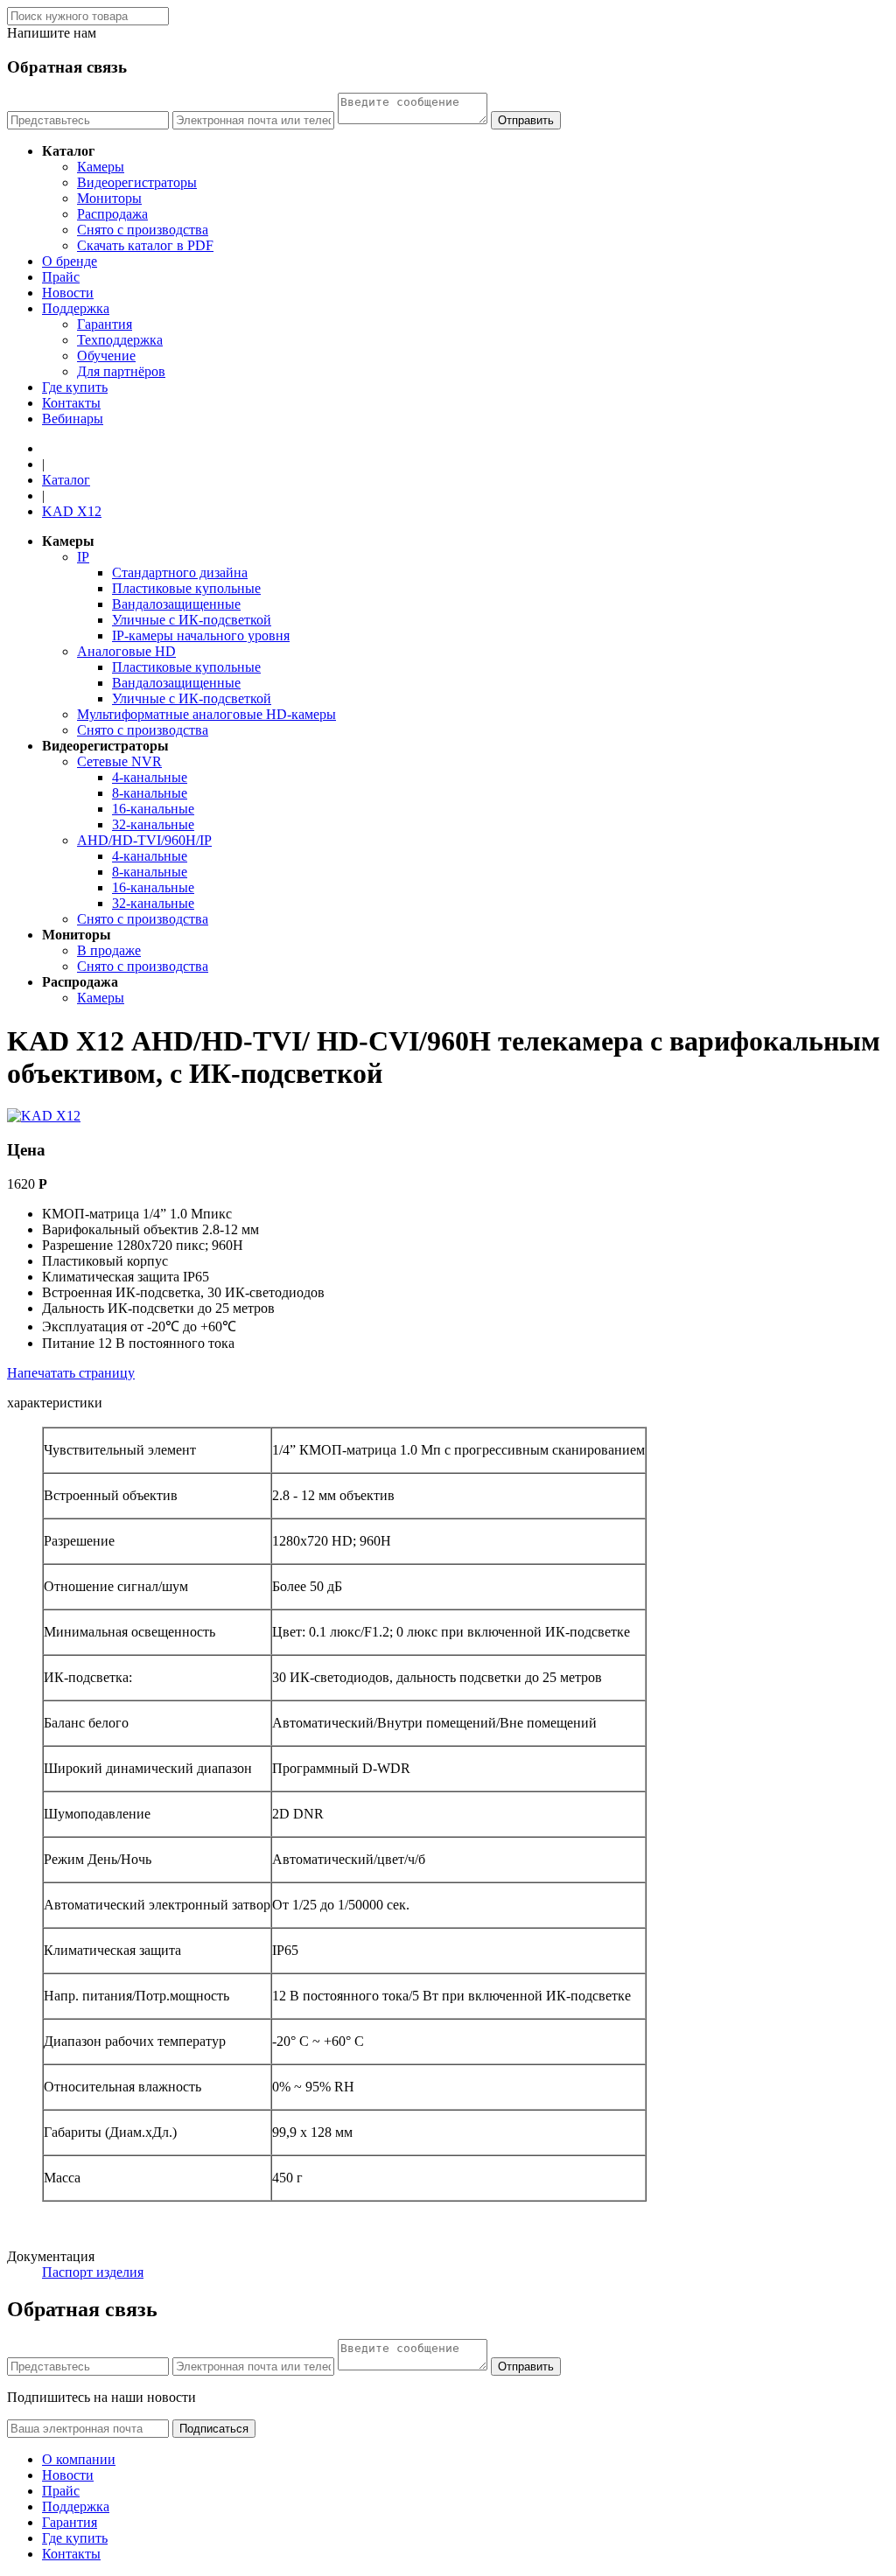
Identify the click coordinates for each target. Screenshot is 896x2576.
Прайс (61, 277)
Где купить (75, 387)
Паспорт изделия (93, 2272)
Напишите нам (52, 33)
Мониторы (109, 198)
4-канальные (150, 777)
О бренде (70, 261)
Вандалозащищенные (176, 604)
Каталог (66, 480)
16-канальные (153, 809)
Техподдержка (120, 340)
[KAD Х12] (44, 1116)
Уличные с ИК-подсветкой (192, 620)
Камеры (101, 167)
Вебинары (73, 419)
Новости (68, 293)
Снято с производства (143, 230)
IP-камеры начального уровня (201, 635)
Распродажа (112, 214)
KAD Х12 (72, 511)
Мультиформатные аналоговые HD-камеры (206, 714)
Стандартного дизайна (180, 572)
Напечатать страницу (71, 1373)
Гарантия (105, 324)
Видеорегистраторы (137, 182)
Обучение (106, 356)
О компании (79, 2459)
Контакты (71, 403)
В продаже (109, 950)
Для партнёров (121, 371)
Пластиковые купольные (186, 588)
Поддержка (76, 308)
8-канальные (150, 793)
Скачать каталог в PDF (145, 245)
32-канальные (153, 824)
